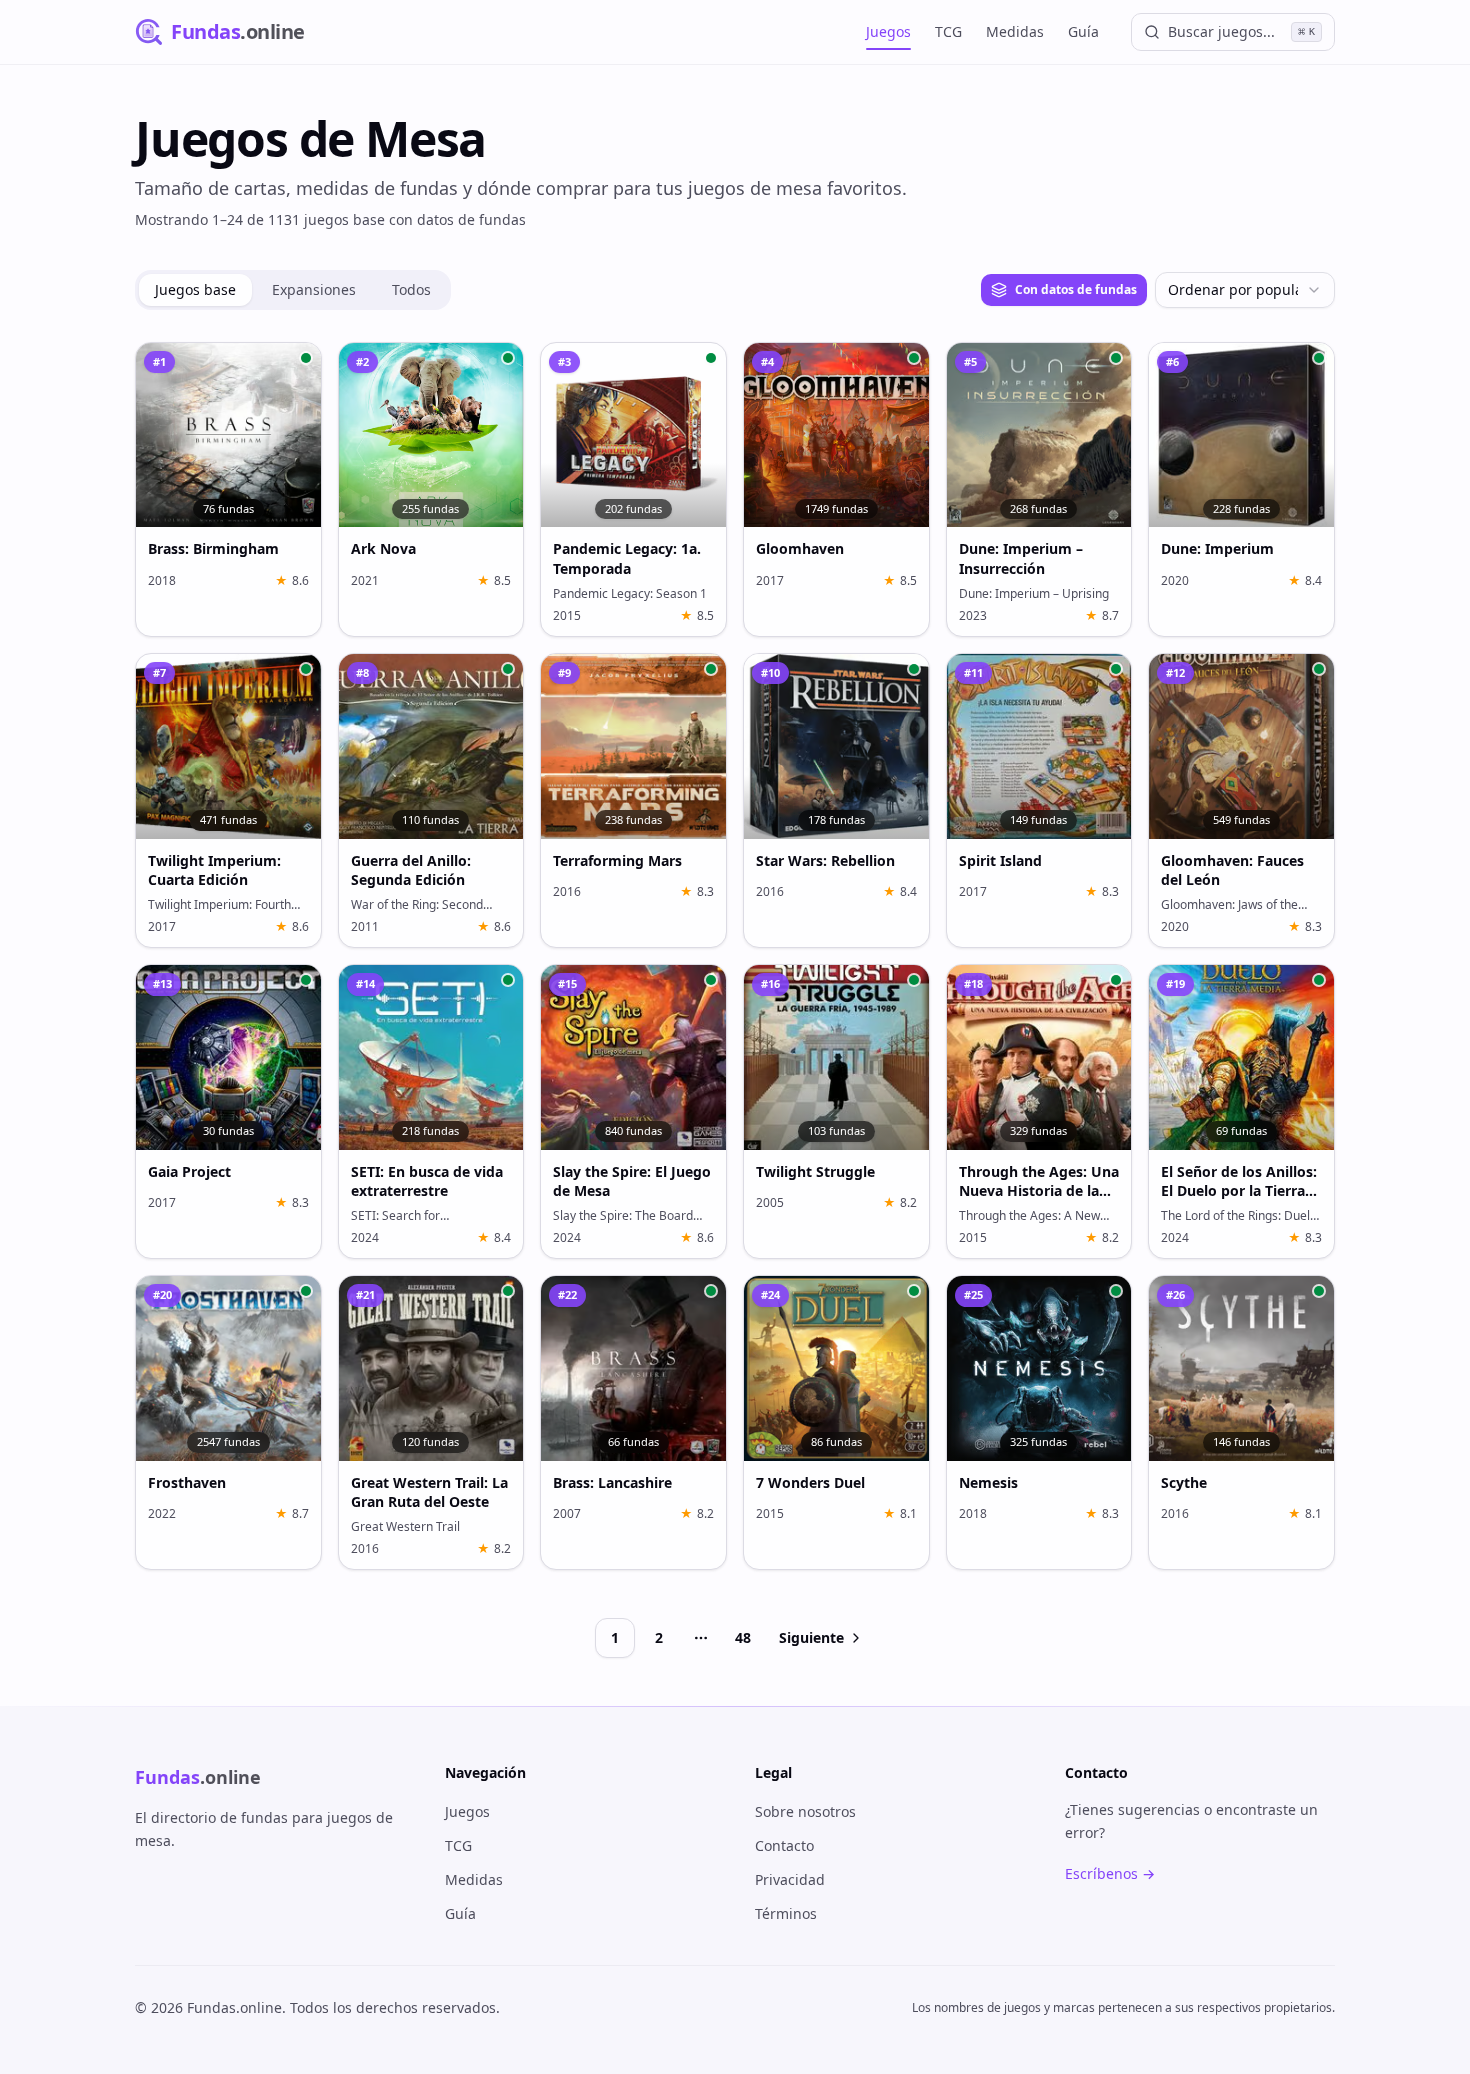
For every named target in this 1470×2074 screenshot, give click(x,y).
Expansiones (314, 289)
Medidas (1015, 31)
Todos (411, 289)
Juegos (888, 31)
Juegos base (195, 289)
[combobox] (1245, 290)
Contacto (784, 1845)
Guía (1083, 31)
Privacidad (790, 1879)
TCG (948, 31)
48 (743, 1637)
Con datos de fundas (1076, 289)
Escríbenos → (1110, 1873)
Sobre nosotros (805, 1811)
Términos (786, 1913)
